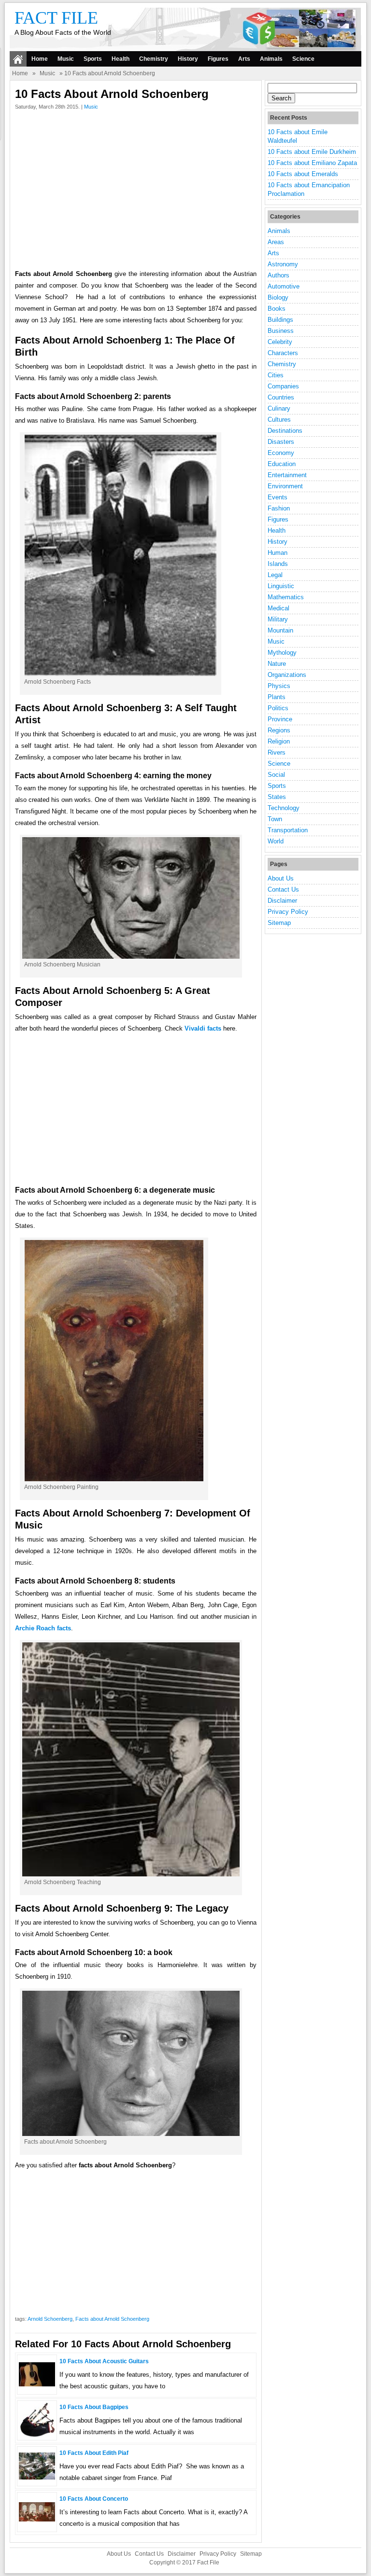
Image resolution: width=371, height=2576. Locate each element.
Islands (278, 564)
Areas (276, 242)
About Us (281, 878)
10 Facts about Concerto (94, 2499)
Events (278, 497)
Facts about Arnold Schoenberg (112, 2319)
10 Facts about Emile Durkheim (312, 152)
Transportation (288, 830)
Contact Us (283, 889)
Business (281, 331)
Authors (278, 275)
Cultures (279, 420)
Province (280, 719)
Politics (278, 708)
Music (66, 59)
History (188, 59)
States (277, 797)
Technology (284, 808)
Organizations (287, 675)
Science (303, 59)
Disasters (281, 442)
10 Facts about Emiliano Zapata (312, 163)
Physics (279, 686)
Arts (244, 59)
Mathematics (286, 597)
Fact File (56, 18)
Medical (278, 608)
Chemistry (154, 59)
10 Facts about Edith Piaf (94, 2453)
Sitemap (279, 923)
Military (278, 619)
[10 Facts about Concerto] (37, 2519)
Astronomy (283, 264)
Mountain (280, 630)
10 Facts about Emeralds (303, 174)
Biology (278, 297)
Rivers (277, 752)
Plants (277, 697)
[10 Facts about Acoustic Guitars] (37, 2384)
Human (278, 553)
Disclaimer (282, 901)
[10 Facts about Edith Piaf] (37, 2477)
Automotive (284, 286)
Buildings (280, 320)
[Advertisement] (136, 192)
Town (275, 819)
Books (277, 309)
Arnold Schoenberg (50, 2319)
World (276, 841)
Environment (285, 486)
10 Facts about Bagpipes (94, 2407)
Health (121, 59)
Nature (277, 664)
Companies (283, 386)
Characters (283, 353)
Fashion (279, 508)
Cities (276, 375)
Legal (275, 575)
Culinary (279, 408)
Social (276, 775)
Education (282, 464)
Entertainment (287, 475)
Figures (218, 59)
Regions (279, 730)
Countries (281, 397)
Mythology (282, 653)
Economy (281, 453)
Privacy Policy (288, 912)
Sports (93, 59)
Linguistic (281, 586)
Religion (279, 741)
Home (40, 59)
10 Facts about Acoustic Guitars (104, 2361)
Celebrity (280, 342)
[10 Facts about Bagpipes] (37, 2436)
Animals (271, 59)
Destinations (285, 431)
